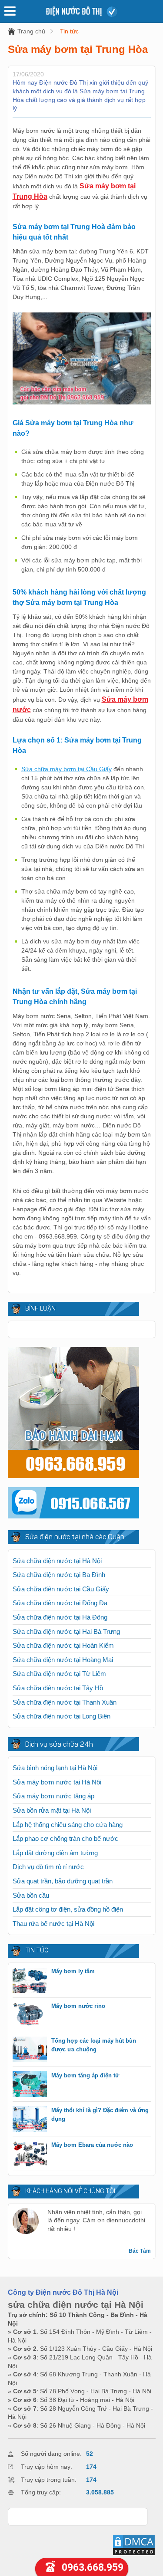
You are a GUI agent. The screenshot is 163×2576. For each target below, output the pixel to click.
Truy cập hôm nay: (47, 2467)
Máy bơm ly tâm (73, 1971)
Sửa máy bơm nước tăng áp (53, 1796)
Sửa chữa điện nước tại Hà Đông (60, 1617)
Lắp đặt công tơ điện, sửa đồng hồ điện (68, 1909)
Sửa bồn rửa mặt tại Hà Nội (52, 1810)
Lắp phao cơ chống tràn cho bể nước (65, 1838)
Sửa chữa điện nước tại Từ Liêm (59, 1674)
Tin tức (69, 31)
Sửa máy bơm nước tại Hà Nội (57, 1782)
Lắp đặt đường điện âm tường (55, 1853)
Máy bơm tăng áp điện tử (85, 2075)
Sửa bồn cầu (31, 1895)
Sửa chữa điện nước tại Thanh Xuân (65, 1702)
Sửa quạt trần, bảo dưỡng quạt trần (63, 1881)
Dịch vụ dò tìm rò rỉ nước (48, 1867)
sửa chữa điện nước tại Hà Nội (76, 2305)
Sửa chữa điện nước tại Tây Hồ (58, 1688)
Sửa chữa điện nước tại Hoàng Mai (63, 1660)
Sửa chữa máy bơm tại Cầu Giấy (67, 769)
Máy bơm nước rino (78, 2006)
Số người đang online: (51, 2454)
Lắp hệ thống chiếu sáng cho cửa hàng (68, 1825)
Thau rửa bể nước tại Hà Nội (53, 1924)
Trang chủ (31, 31)
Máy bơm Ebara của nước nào (92, 2145)
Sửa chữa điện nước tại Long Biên (62, 1716)
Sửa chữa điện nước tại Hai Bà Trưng (66, 1631)
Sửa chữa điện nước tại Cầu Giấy (61, 1589)
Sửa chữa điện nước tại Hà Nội (57, 1561)
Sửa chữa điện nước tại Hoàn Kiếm (63, 1645)
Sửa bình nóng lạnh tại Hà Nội (55, 1768)
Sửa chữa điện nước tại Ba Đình (59, 1575)
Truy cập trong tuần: (49, 2480)
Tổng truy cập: (41, 2492)
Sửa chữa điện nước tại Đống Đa (60, 1603)
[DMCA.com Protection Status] (134, 2554)
